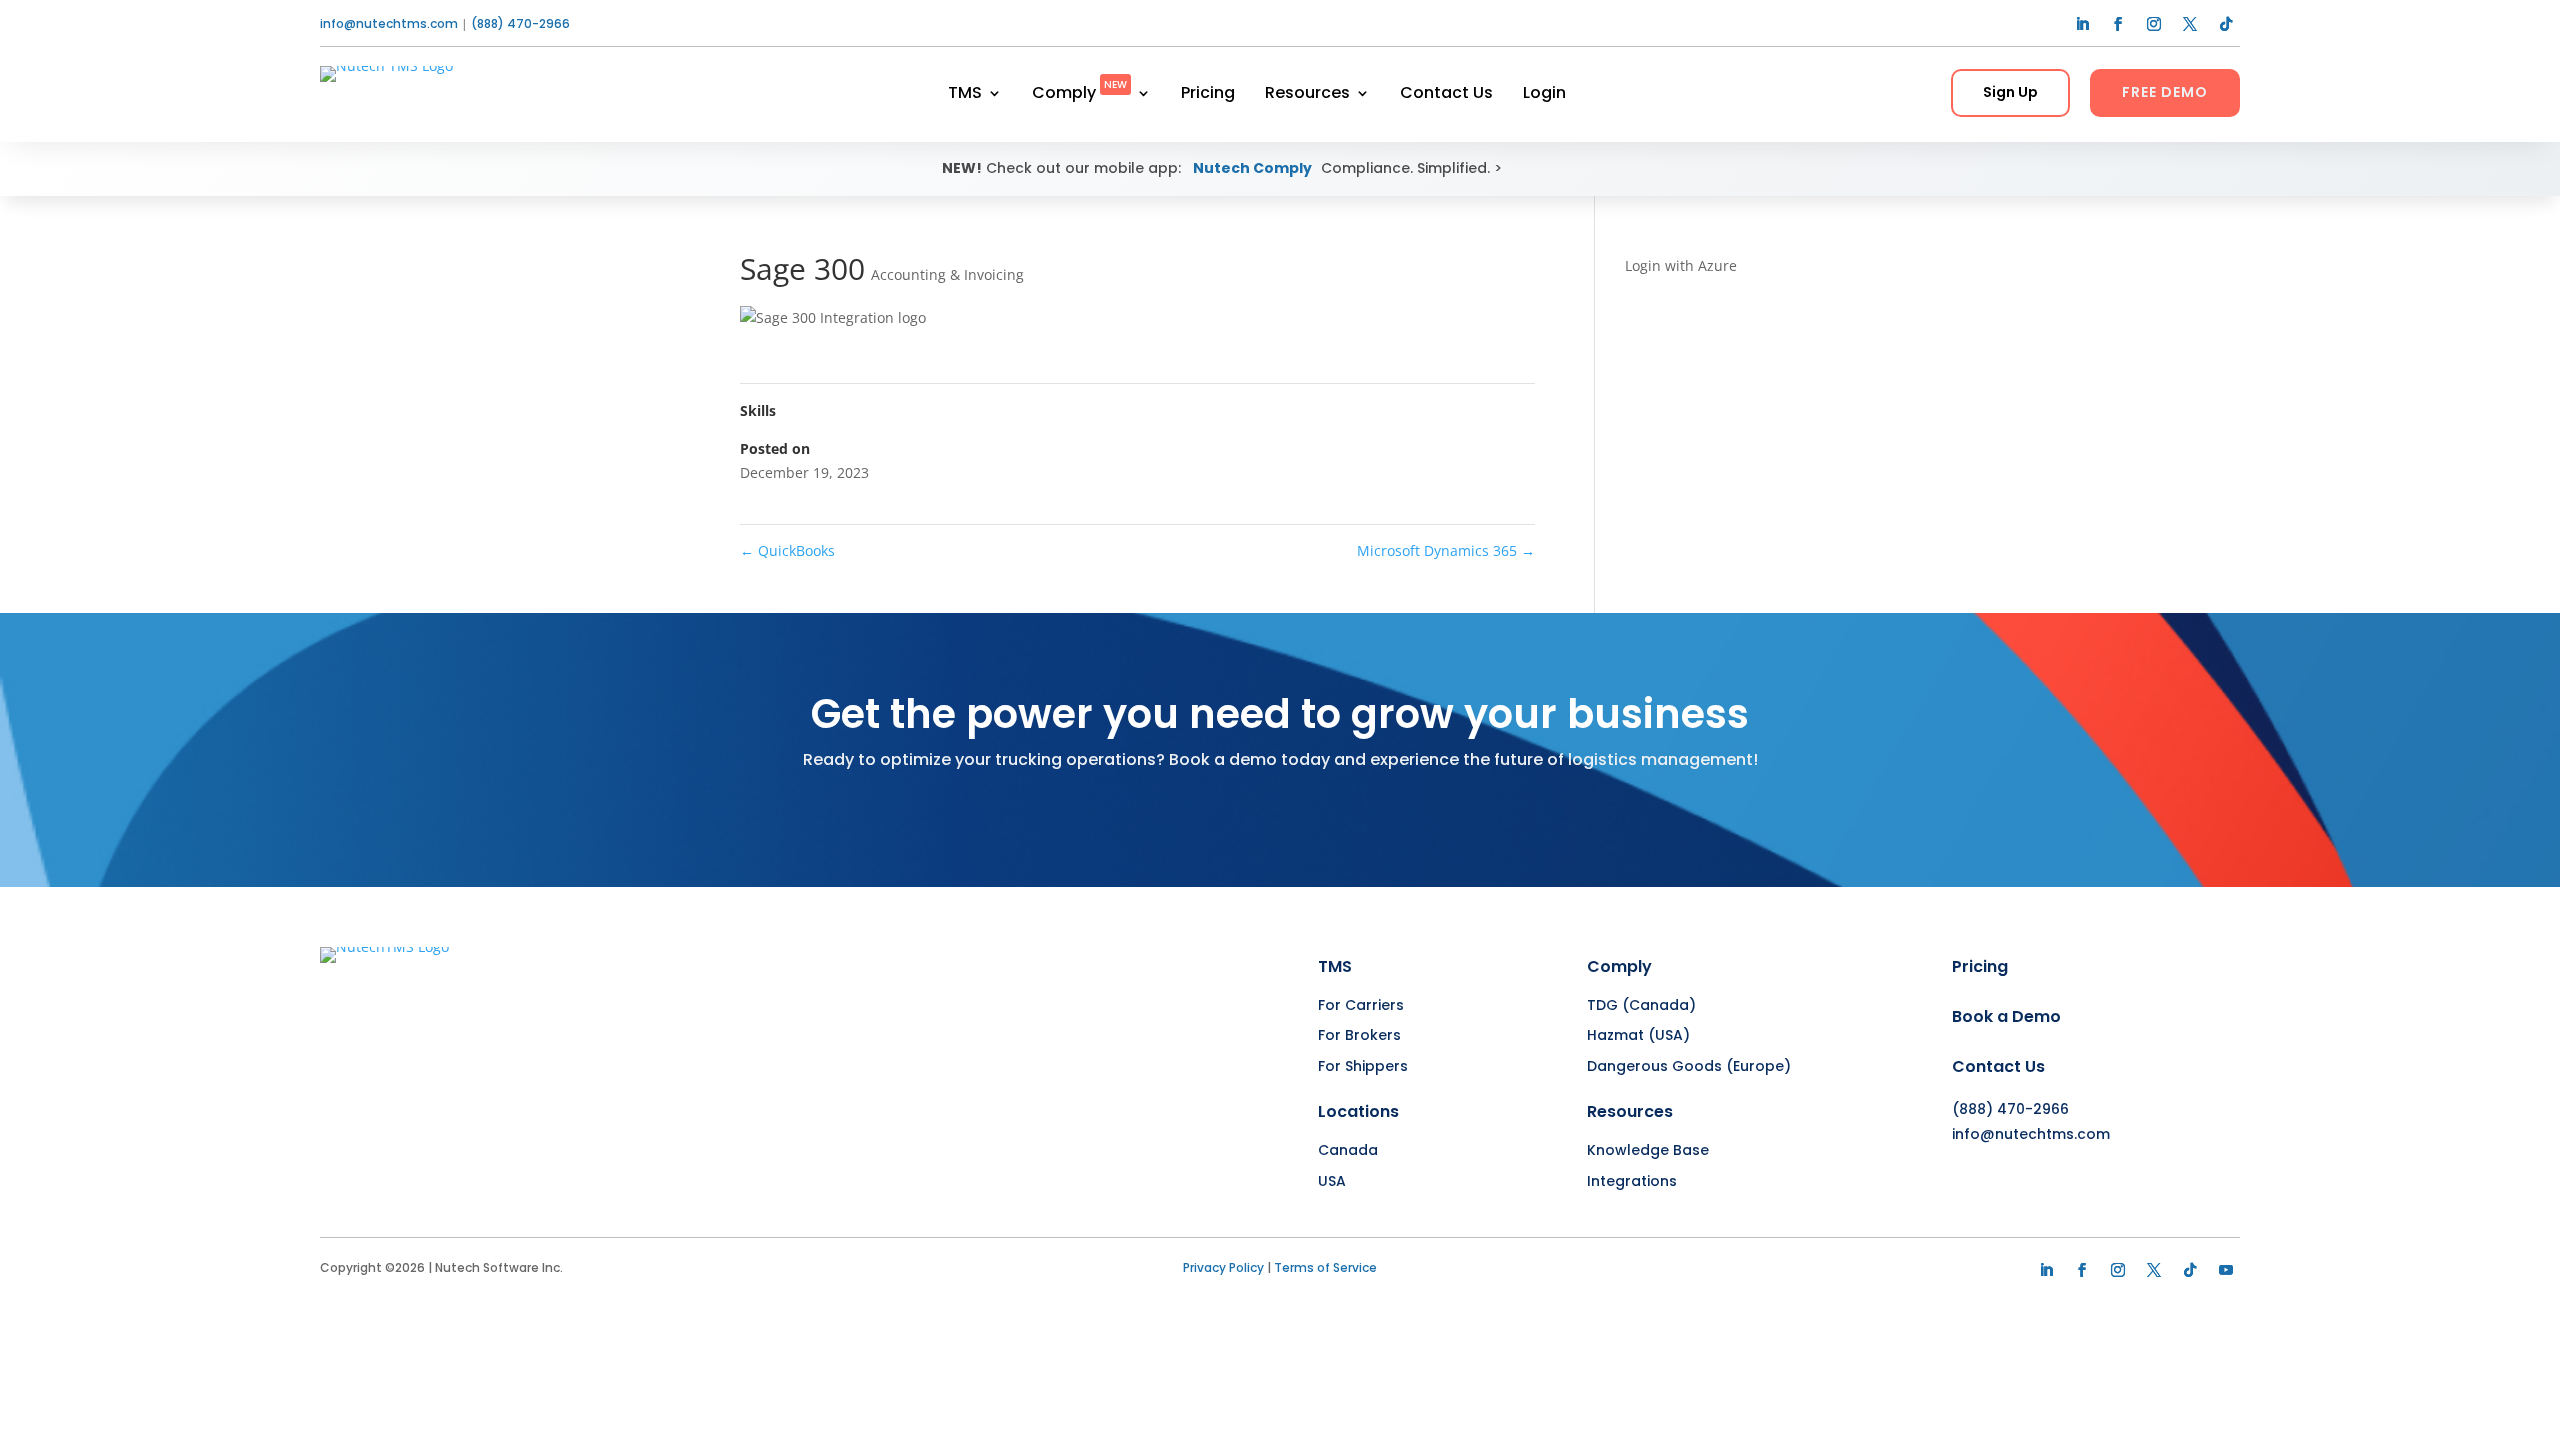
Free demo (2165, 92)
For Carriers (1361, 1005)
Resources (1307, 95)
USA (1332, 1181)
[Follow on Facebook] (2118, 24)
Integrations (1632, 1181)
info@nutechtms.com (389, 23)
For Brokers (1359, 1035)
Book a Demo (2006, 1016)
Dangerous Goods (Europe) (1689, 1066)
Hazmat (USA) (1638, 1035)
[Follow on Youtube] (2226, 1270)
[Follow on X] (2190, 24)
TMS (965, 95)
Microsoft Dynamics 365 (1446, 550)
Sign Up (2010, 92)
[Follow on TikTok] (2226, 24)
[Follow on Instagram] (2154, 24)
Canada (1348, 1150)
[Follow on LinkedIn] (2082, 24)
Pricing (1208, 95)
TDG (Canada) (1641, 1005)
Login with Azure (1681, 265)
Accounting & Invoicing (947, 274)
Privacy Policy (1223, 1267)
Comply (1079, 95)
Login (1544, 95)
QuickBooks (787, 550)
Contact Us (1446, 95)
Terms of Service (1325, 1267)
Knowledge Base (1648, 1150)
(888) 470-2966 (520, 23)
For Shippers (1363, 1066)
